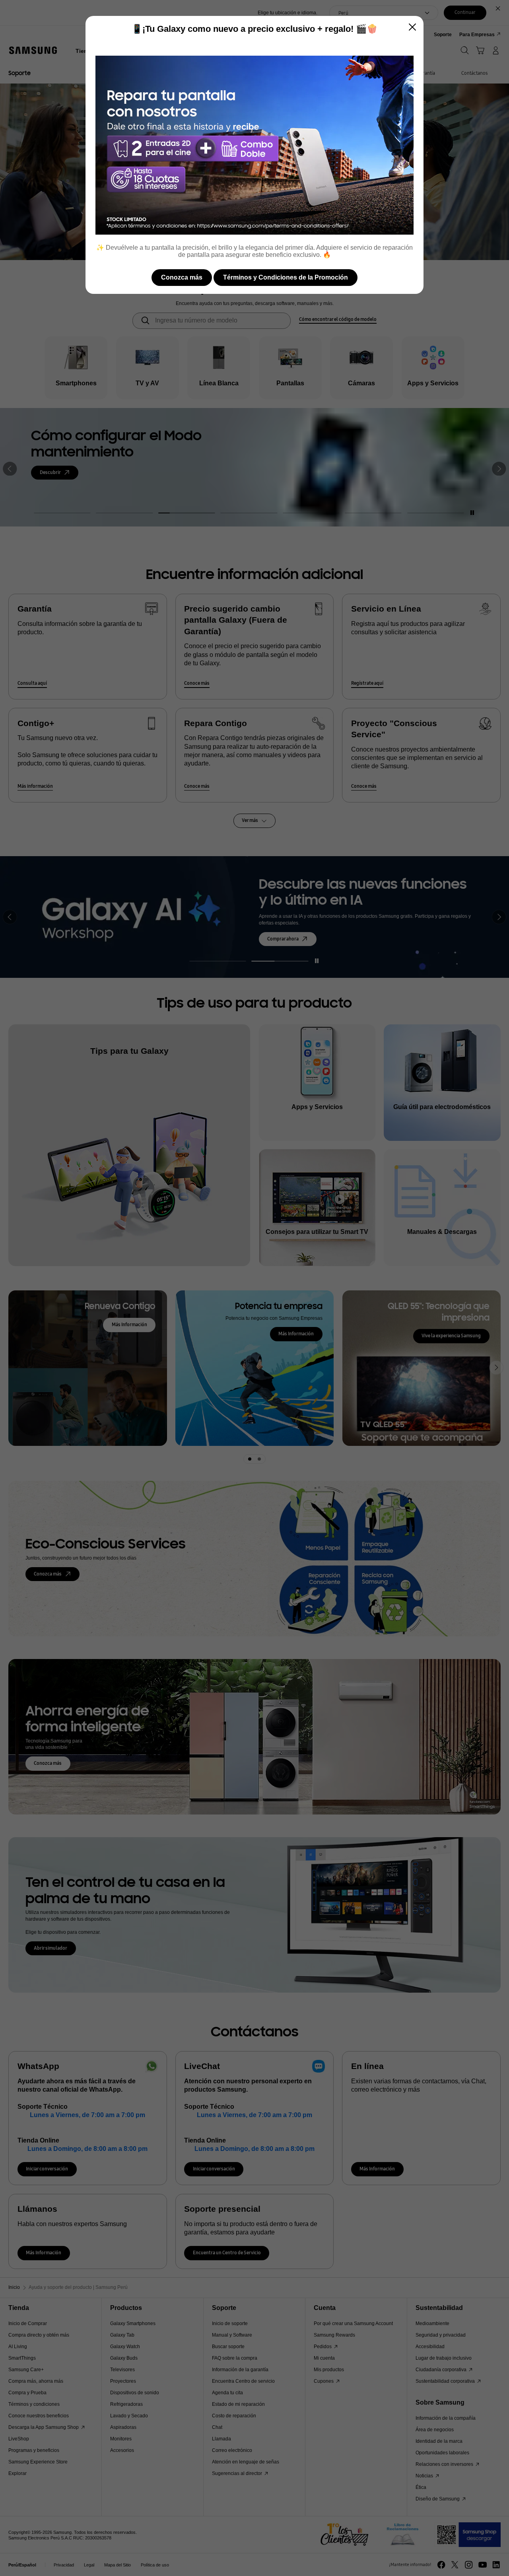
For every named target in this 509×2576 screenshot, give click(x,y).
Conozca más (182, 277)
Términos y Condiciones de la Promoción (286, 277)
